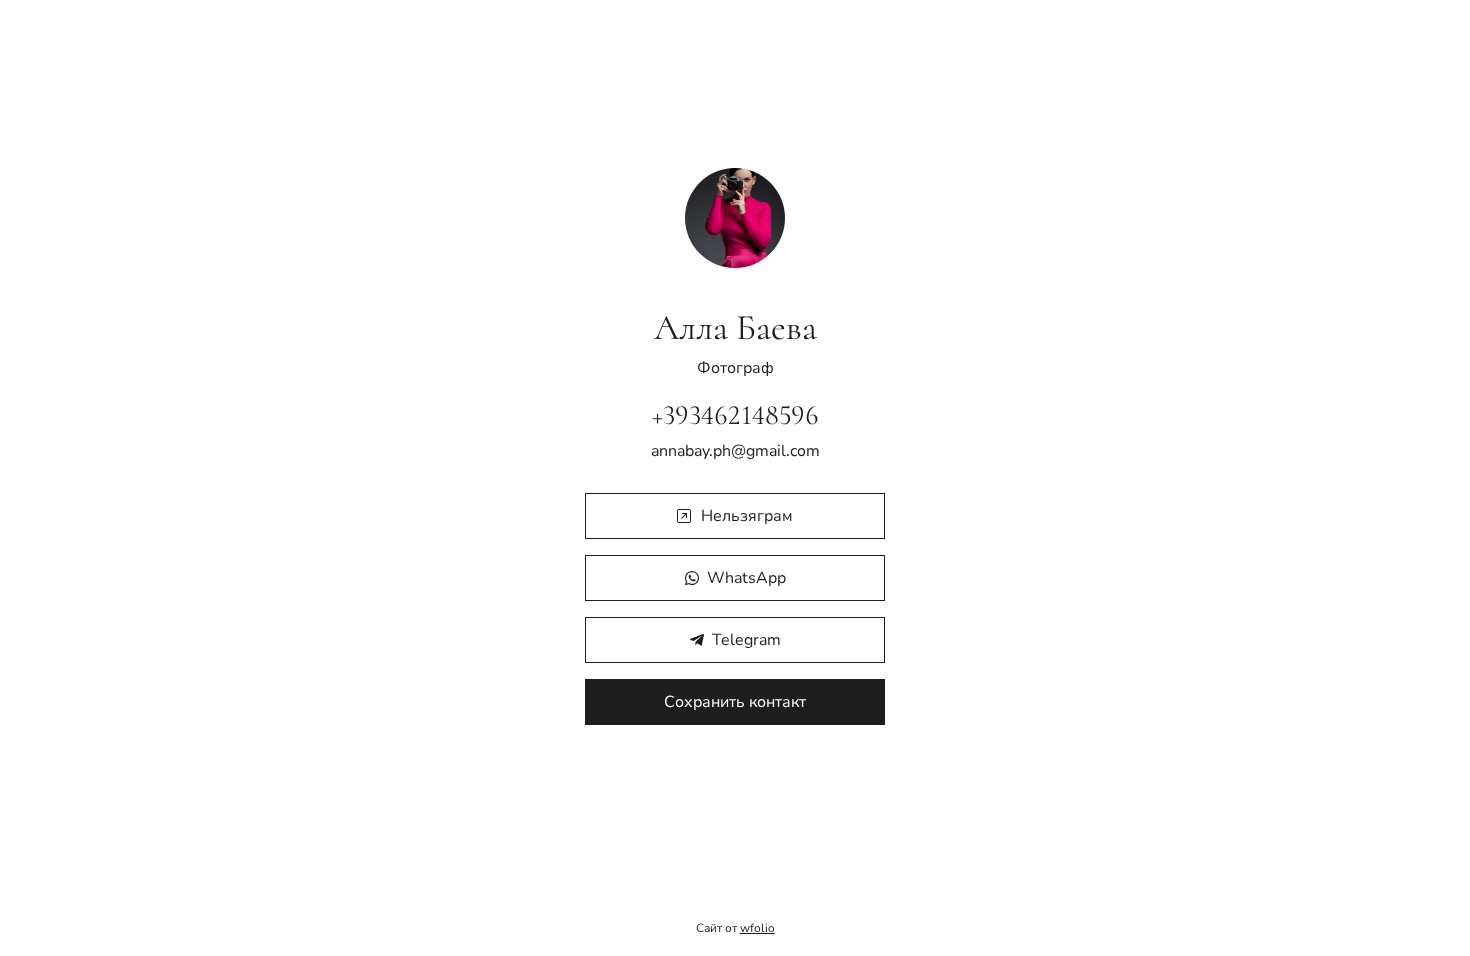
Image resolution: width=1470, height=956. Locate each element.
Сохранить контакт (735, 702)
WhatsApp (746, 578)
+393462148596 (735, 415)
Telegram (746, 640)
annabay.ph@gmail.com (735, 451)
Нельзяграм (747, 516)
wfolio (757, 928)
